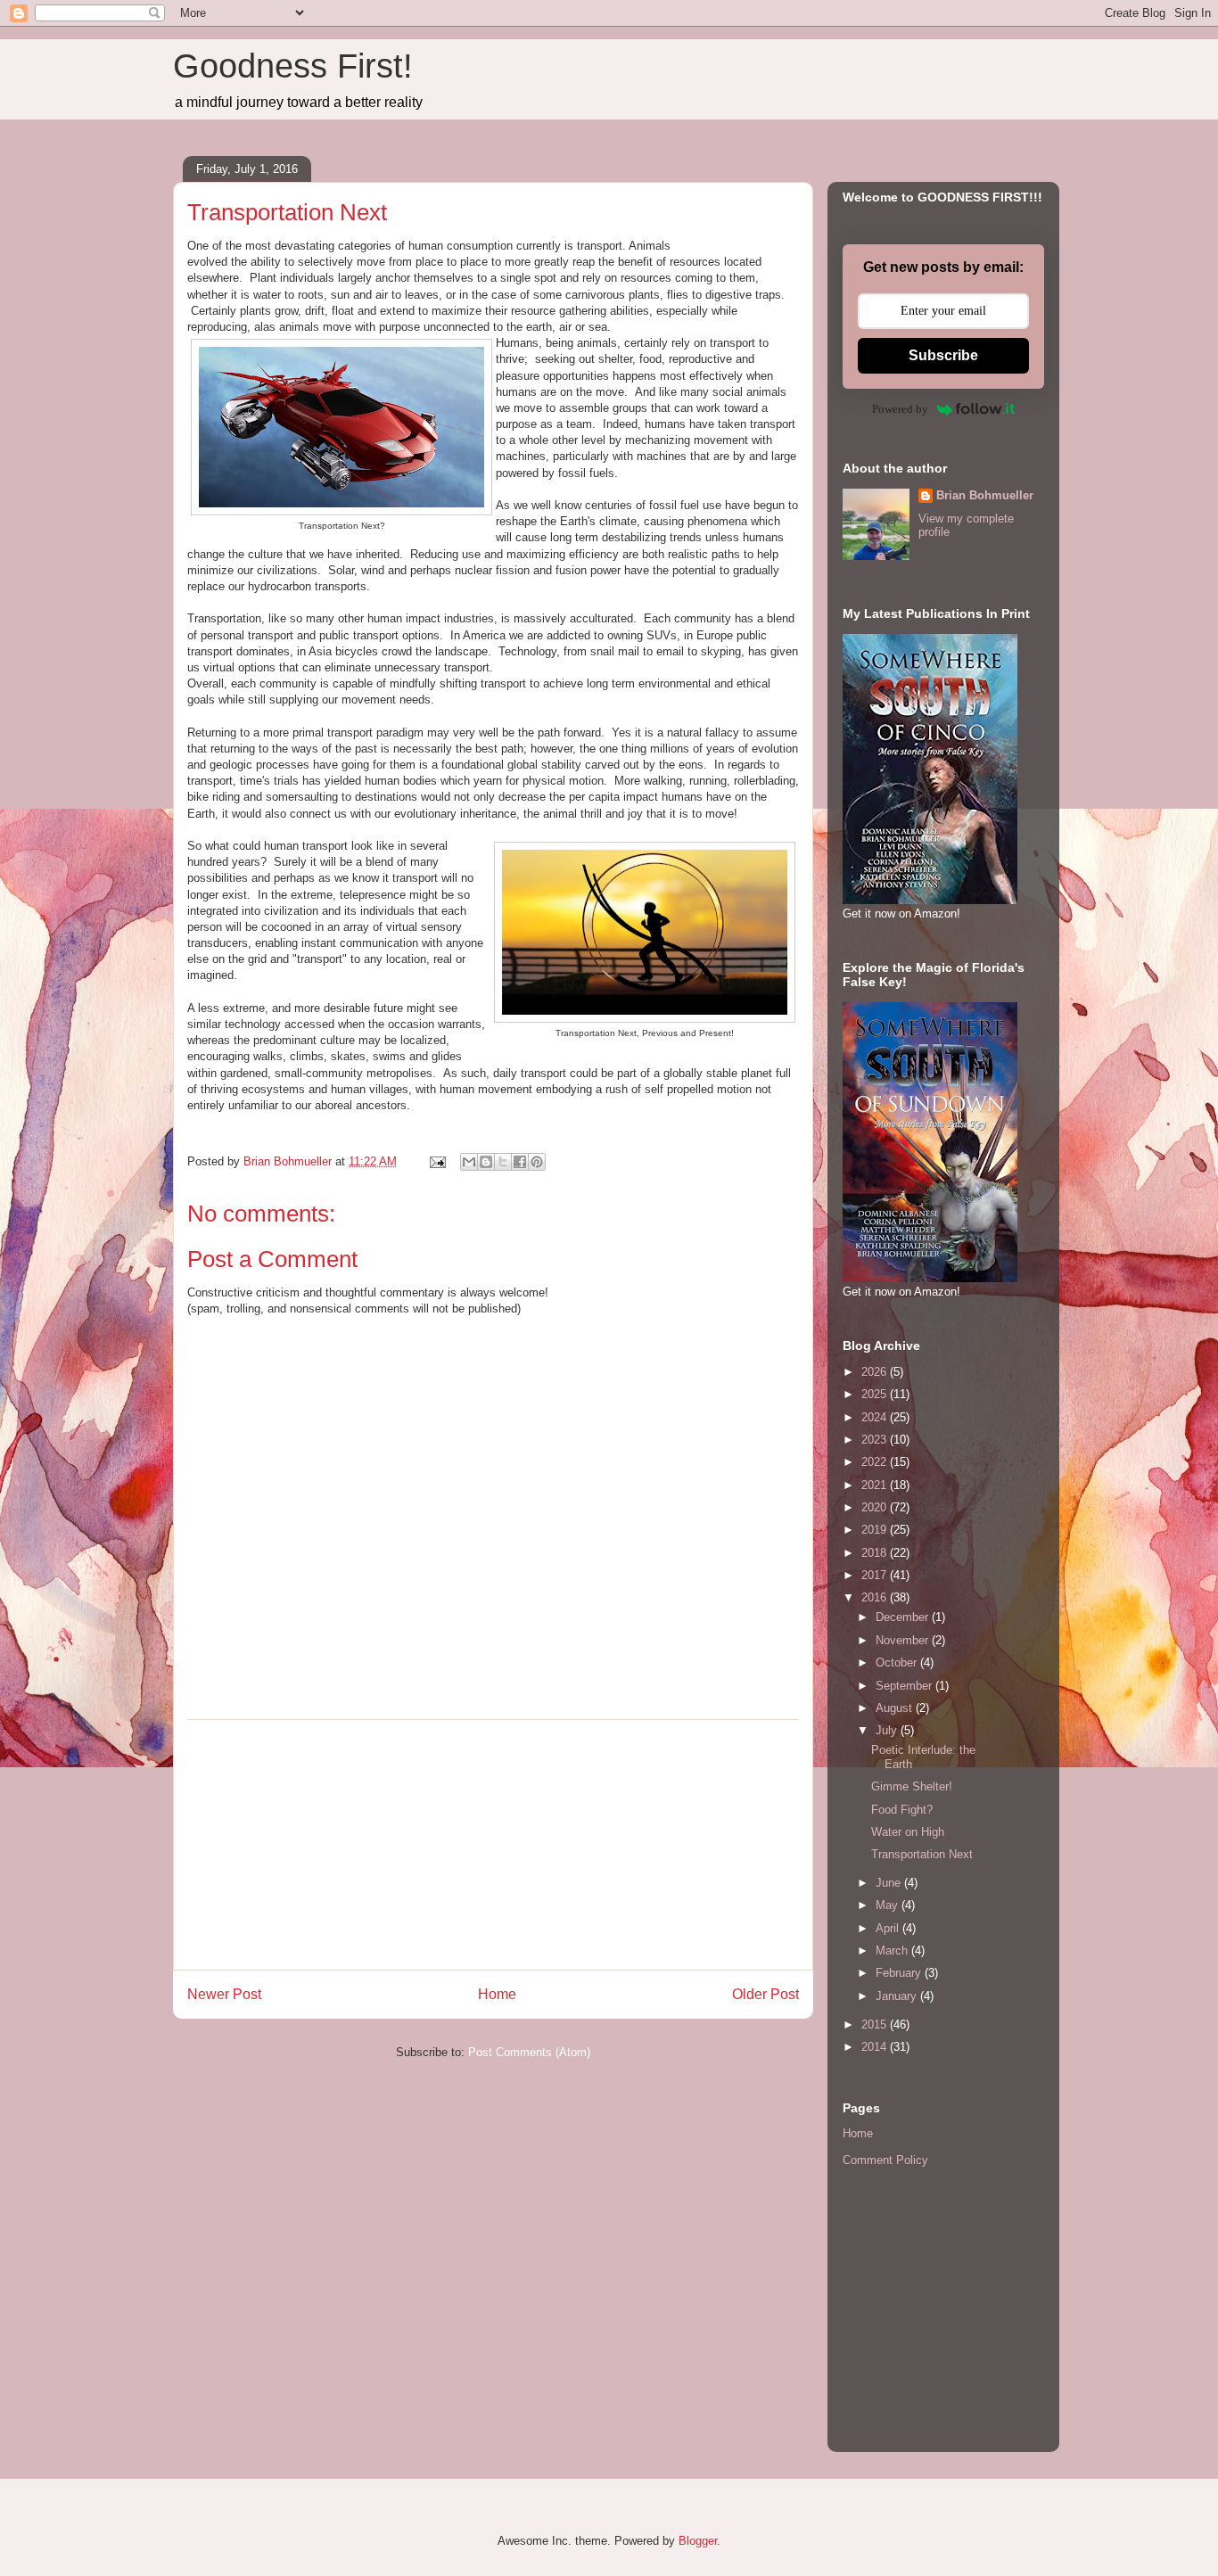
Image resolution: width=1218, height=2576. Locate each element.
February (900, 1973)
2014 (876, 2047)
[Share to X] (503, 1162)
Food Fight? (902, 1810)
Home (497, 1994)
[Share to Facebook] (520, 1162)
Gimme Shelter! (912, 1786)
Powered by (900, 409)
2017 (876, 1575)
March (893, 1951)
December (904, 1617)
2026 (876, 1372)
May (889, 1905)
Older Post (765, 1994)
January (898, 1996)
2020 (876, 1507)
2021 (876, 1485)
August (896, 1708)
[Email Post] (436, 1161)
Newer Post (224, 1994)
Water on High (908, 1832)
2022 (876, 1462)
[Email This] (469, 1162)
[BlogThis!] (486, 1162)
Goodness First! (293, 66)
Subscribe (943, 355)
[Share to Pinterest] (537, 1162)
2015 (876, 2025)
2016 (876, 1597)
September (905, 1686)
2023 (876, 1440)
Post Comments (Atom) (529, 2052)
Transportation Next (922, 1854)
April (889, 1928)
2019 (876, 1530)
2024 (876, 1417)
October (898, 1662)
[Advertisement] (493, 1845)
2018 (876, 1553)
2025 (876, 1394)
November (904, 1640)
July (888, 1730)
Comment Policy (885, 2160)
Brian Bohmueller (985, 495)
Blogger (698, 2541)
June (890, 1883)
